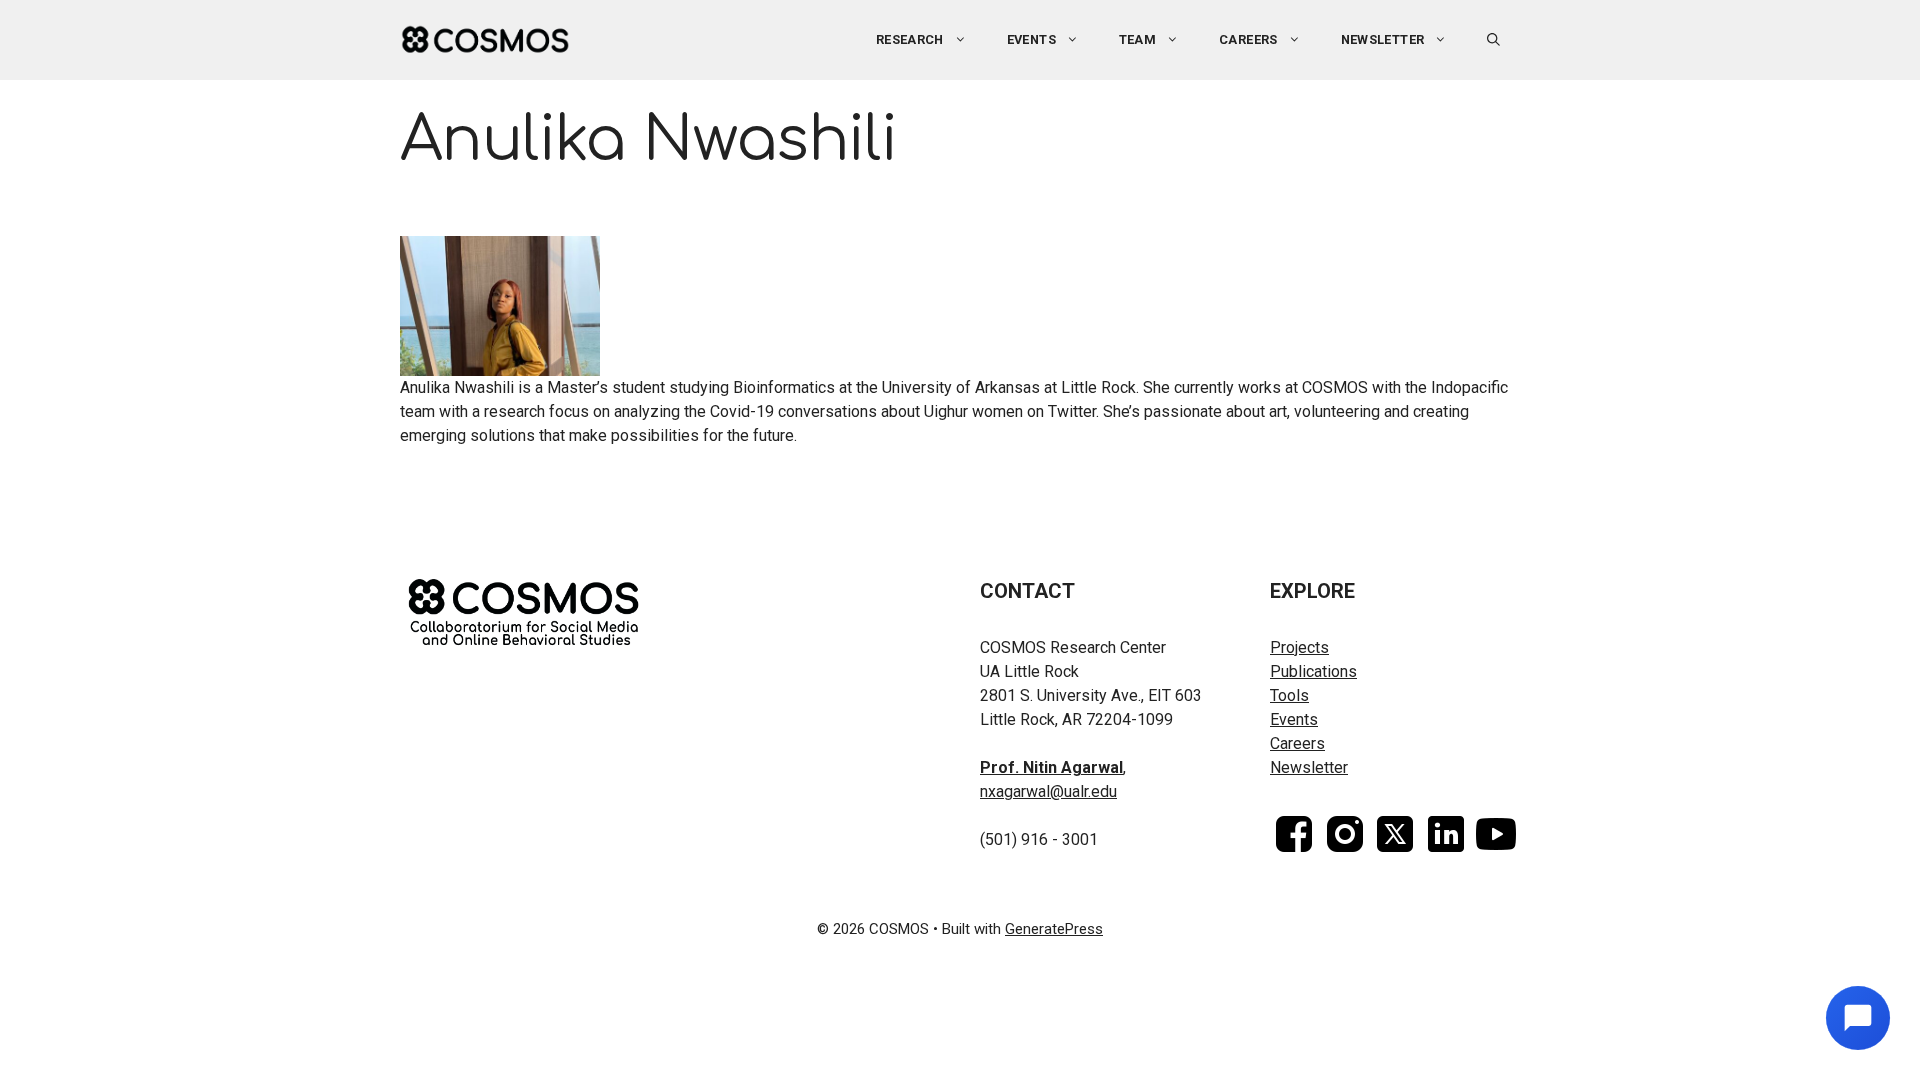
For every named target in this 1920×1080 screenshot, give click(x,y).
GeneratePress (1054, 929)
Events (1294, 719)
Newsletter (1383, 39)
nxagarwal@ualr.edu (1048, 791)
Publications (1313, 671)
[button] (1493, 40)
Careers (1248, 39)
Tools (1289, 695)
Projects (1299, 647)
